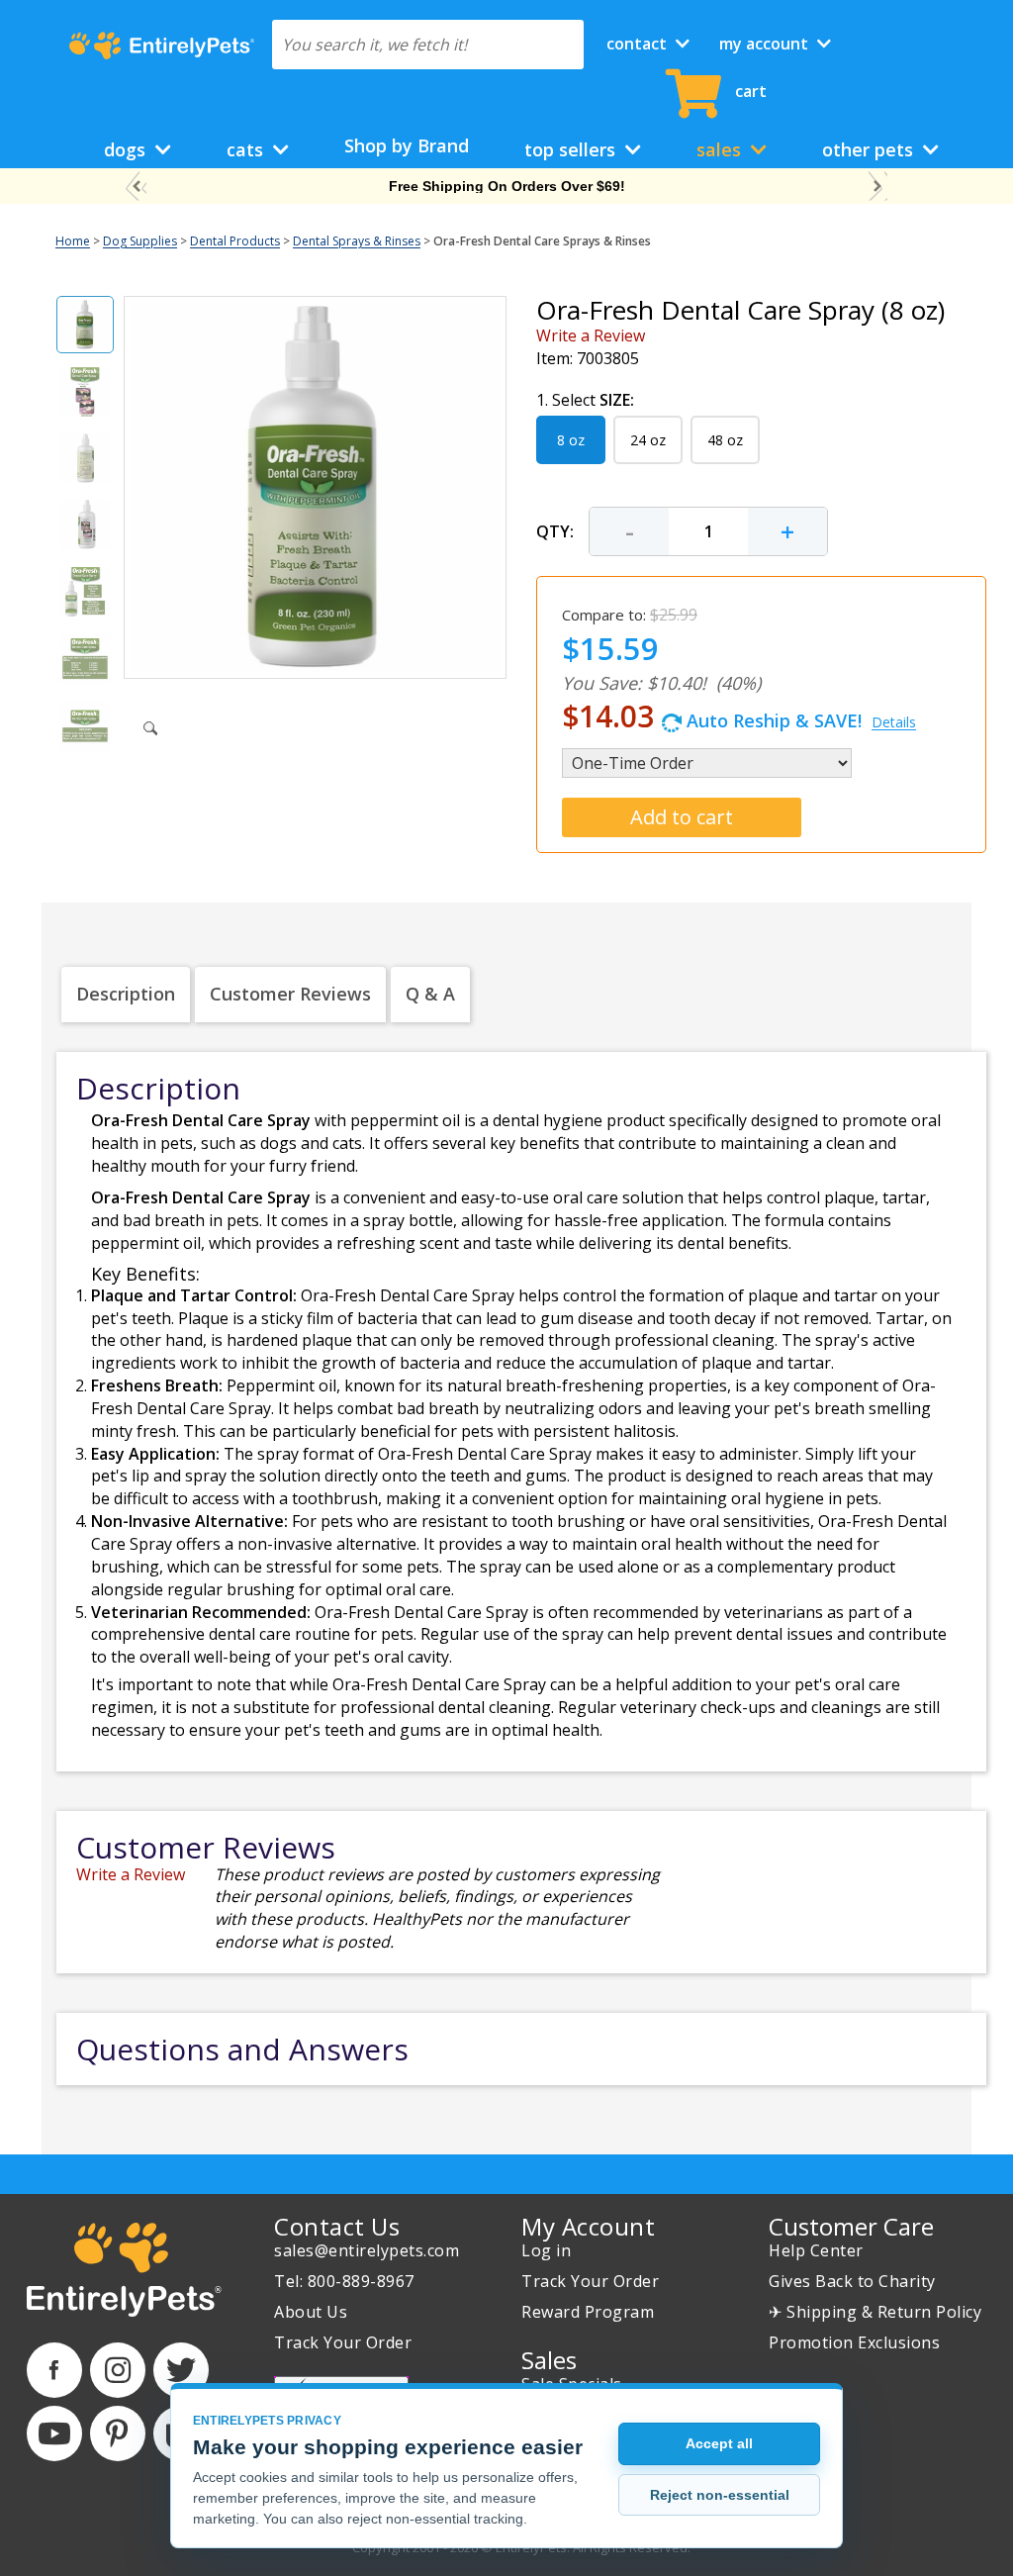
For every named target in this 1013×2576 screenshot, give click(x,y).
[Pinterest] (118, 2433)
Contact (639, 44)
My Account (766, 44)
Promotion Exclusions (854, 2342)
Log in (546, 2250)
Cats (247, 149)
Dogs (127, 149)
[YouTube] (54, 2433)
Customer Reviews (290, 994)
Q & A (430, 994)
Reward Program (588, 2312)
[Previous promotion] (136, 187)
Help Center (816, 2250)
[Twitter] (181, 2370)
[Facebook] (54, 2370)
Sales (721, 149)
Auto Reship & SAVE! (739, 716)
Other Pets (870, 149)
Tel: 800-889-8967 (344, 2281)
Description (126, 994)
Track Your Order (343, 2342)
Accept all (719, 2443)
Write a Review (591, 335)
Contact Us (337, 2226)
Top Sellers (572, 149)
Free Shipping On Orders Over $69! (507, 186)
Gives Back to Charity (852, 2281)
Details (894, 722)
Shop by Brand (407, 145)
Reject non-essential (720, 2495)
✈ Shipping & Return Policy (875, 2312)
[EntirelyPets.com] (162, 46)
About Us (311, 2312)
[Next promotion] (877, 187)
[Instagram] (118, 2370)
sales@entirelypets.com (367, 2250)
